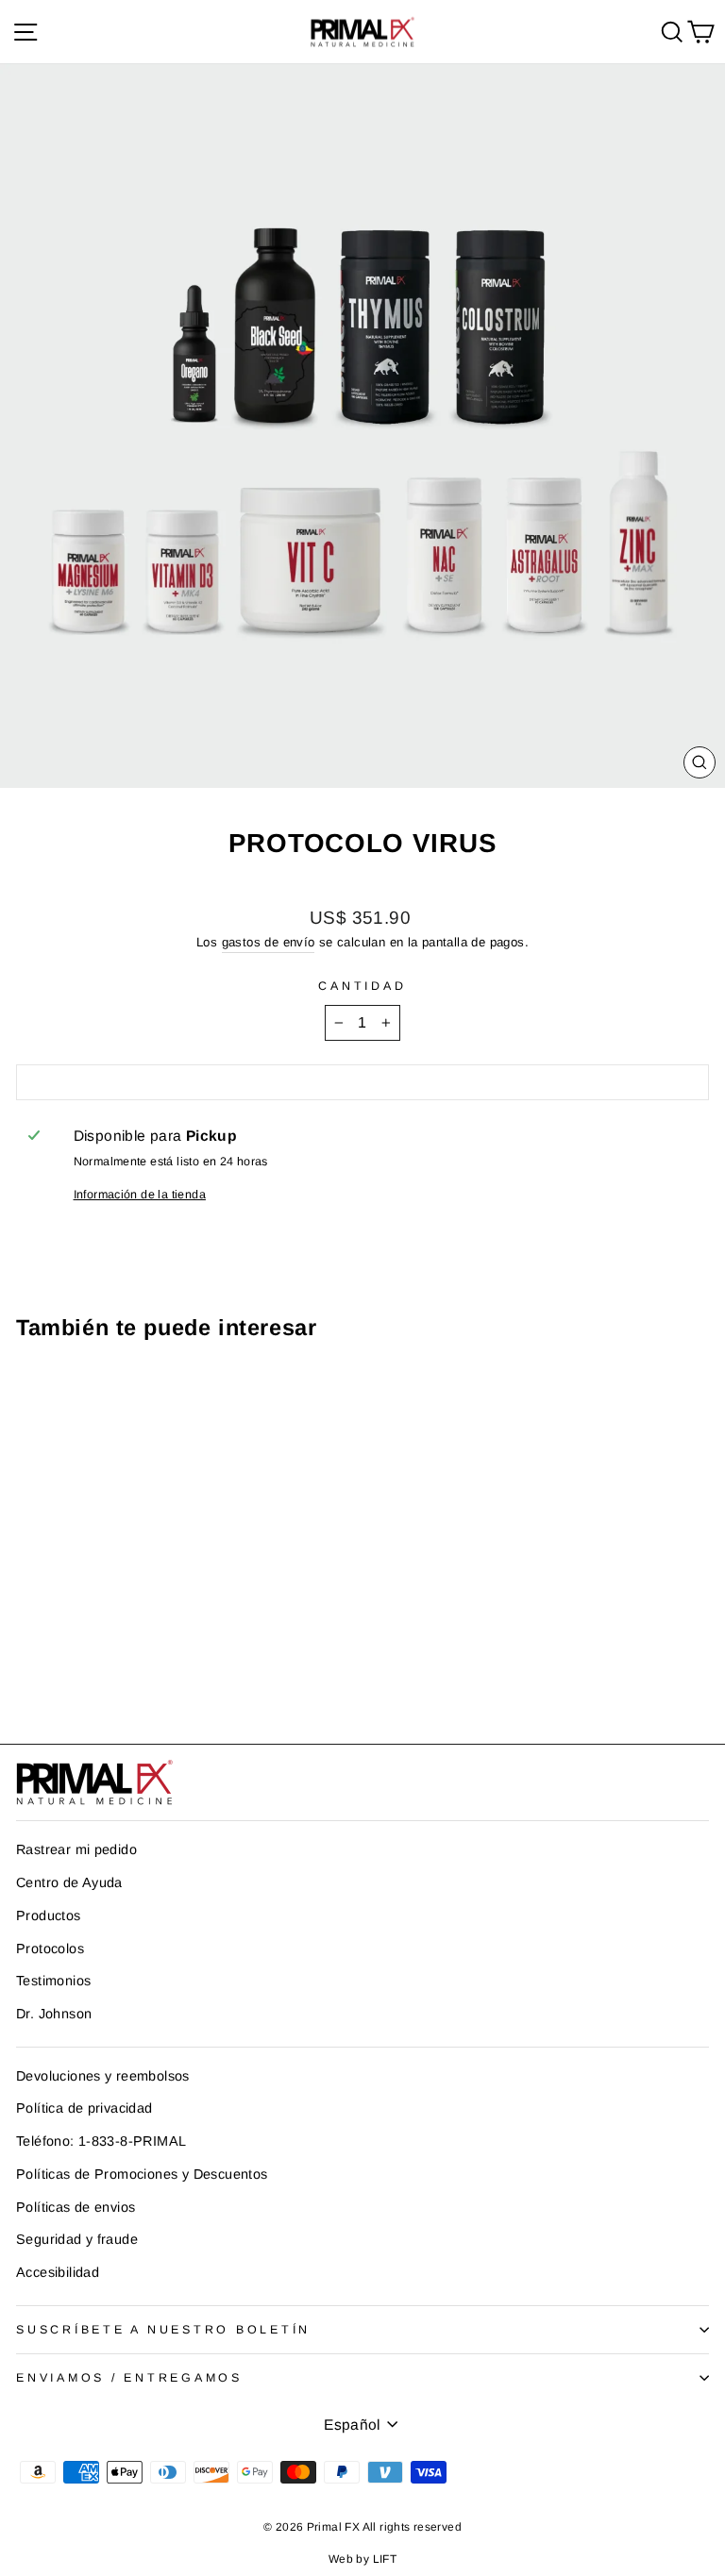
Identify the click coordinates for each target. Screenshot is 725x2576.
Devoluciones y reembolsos (103, 2076)
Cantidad (362, 986)
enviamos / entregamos (129, 2378)
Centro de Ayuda (69, 1882)
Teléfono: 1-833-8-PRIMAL (101, 2141)
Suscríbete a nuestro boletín (163, 2330)
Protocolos (50, 1949)
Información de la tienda (140, 1195)
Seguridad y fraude (77, 2239)
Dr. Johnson (54, 2014)
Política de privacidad (84, 2108)
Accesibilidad (58, 2272)
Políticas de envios (76, 2207)
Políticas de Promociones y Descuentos (142, 2174)
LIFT (385, 2559)
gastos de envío (269, 942)
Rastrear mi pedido (76, 1849)
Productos (49, 1915)
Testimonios (53, 1981)
